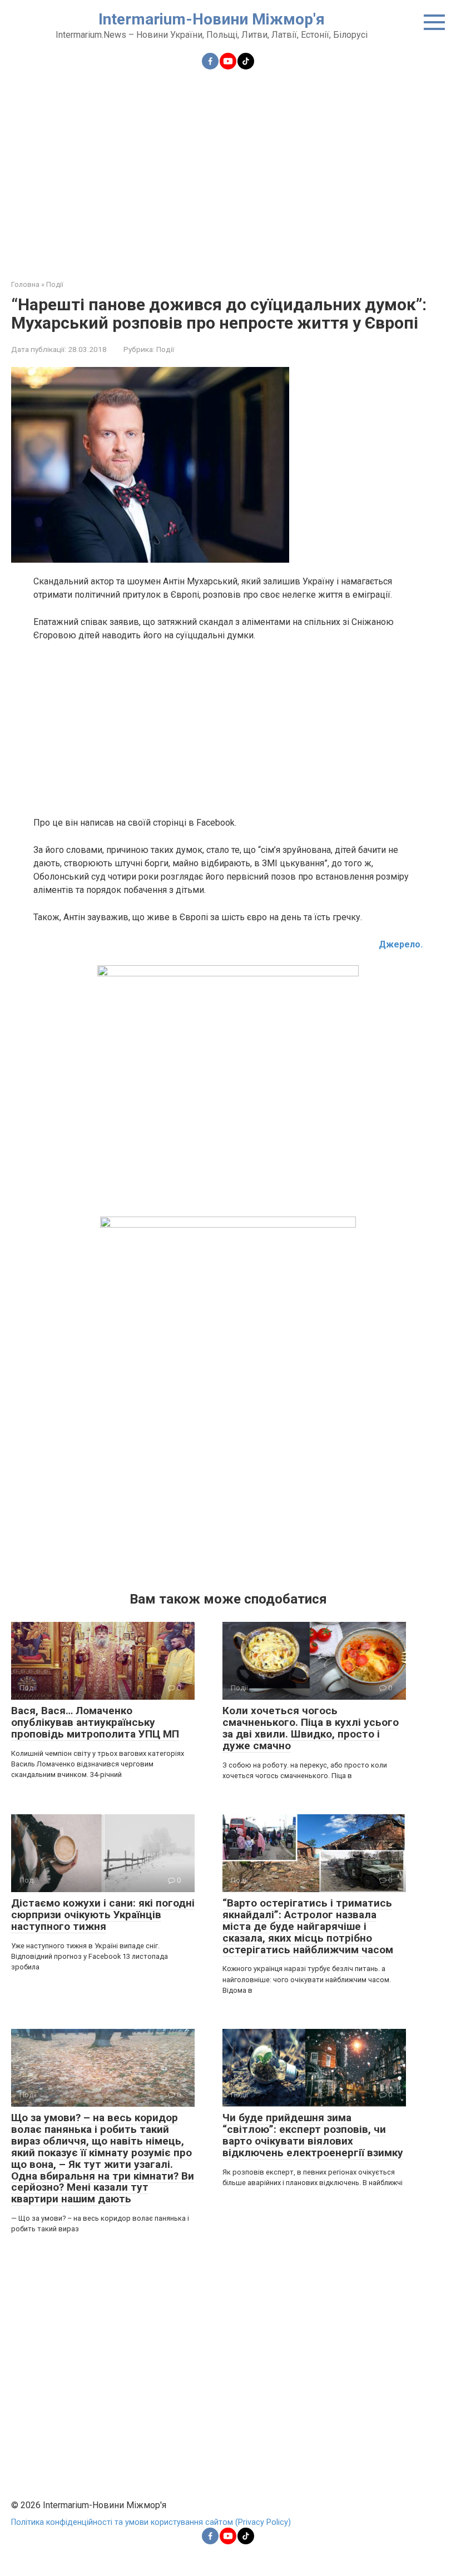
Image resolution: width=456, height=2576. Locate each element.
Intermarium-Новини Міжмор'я (212, 19)
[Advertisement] (228, 168)
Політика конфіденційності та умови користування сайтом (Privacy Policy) (151, 2522)
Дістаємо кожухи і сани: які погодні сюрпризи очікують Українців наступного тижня (103, 1915)
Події (165, 349)
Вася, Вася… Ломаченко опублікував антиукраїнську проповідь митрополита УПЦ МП (95, 1722)
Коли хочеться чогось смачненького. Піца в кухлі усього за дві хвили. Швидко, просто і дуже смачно (311, 1728)
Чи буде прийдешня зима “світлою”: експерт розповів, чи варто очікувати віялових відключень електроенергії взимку (313, 2135)
